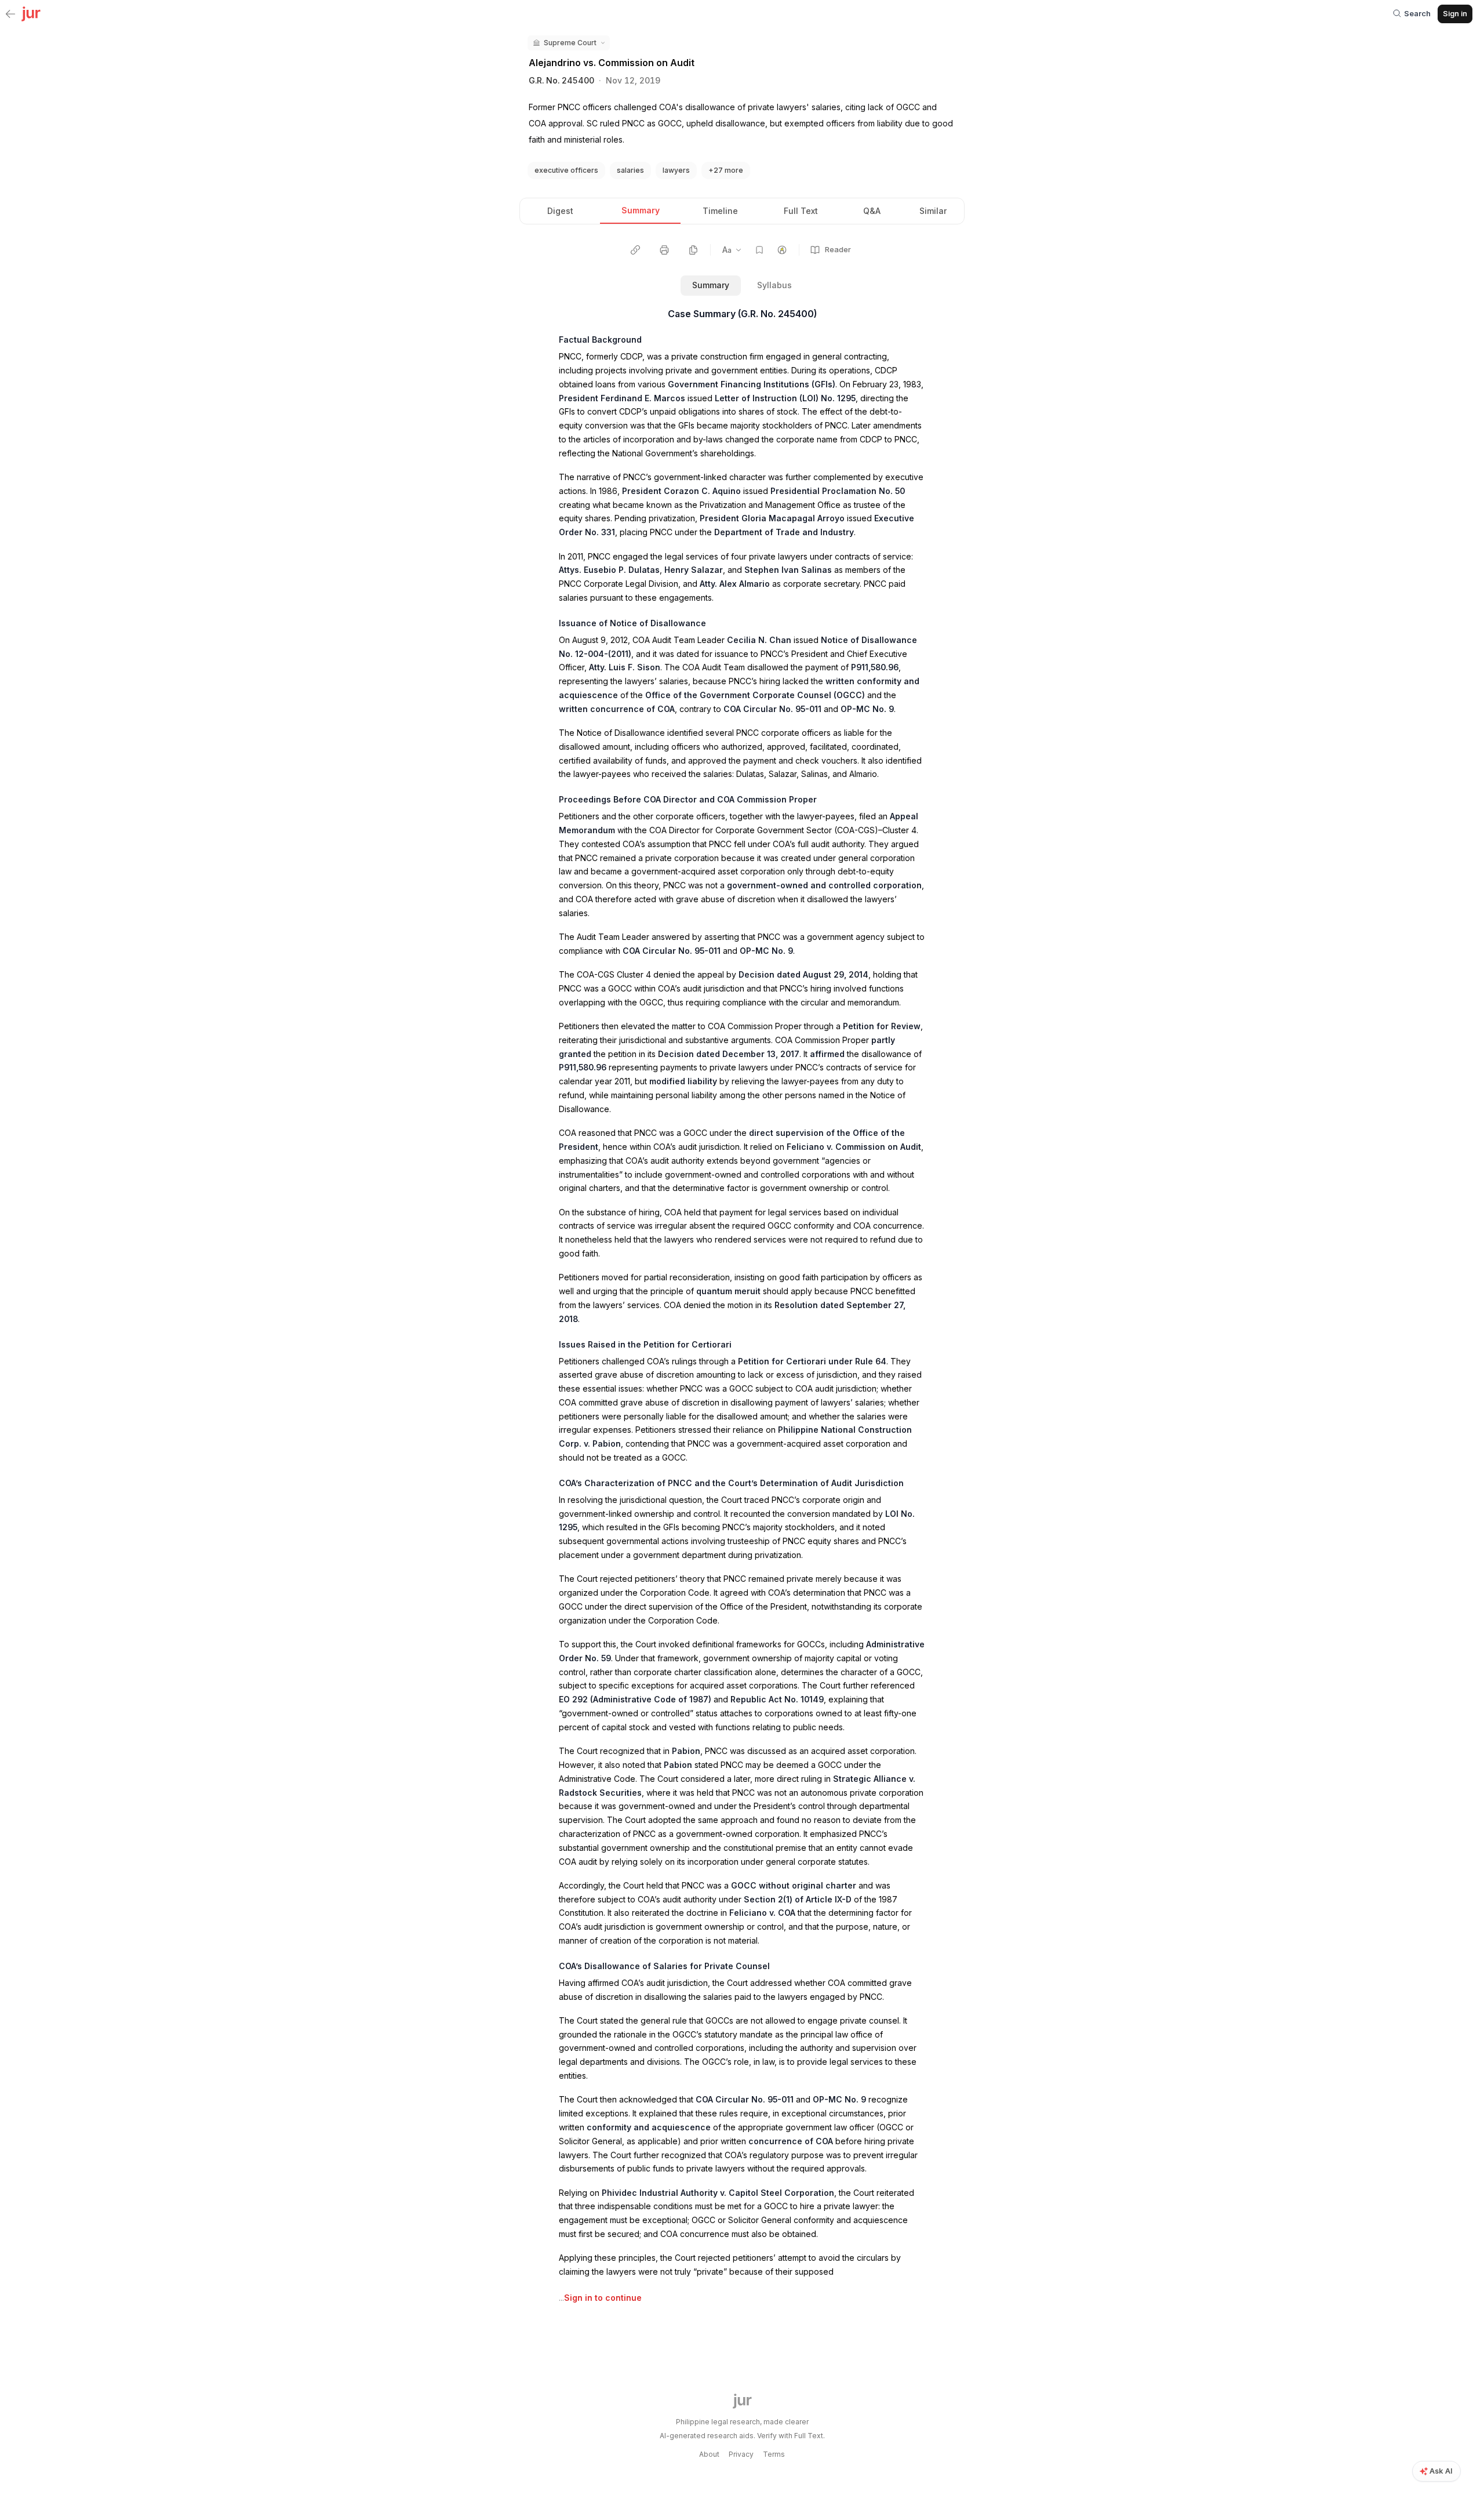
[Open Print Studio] (664, 250)
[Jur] (31, 13)
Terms (774, 2454)
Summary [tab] (711, 285)
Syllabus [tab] (774, 285)
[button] (569, 43)
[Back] (10, 14)
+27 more (726, 170)
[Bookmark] (759, 250)
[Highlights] (782, 250)
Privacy (741, 2454)
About (709, 2454)
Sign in (1455, 13)
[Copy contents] (693, 250)
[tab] (560, 211)
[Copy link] (635, 250)
